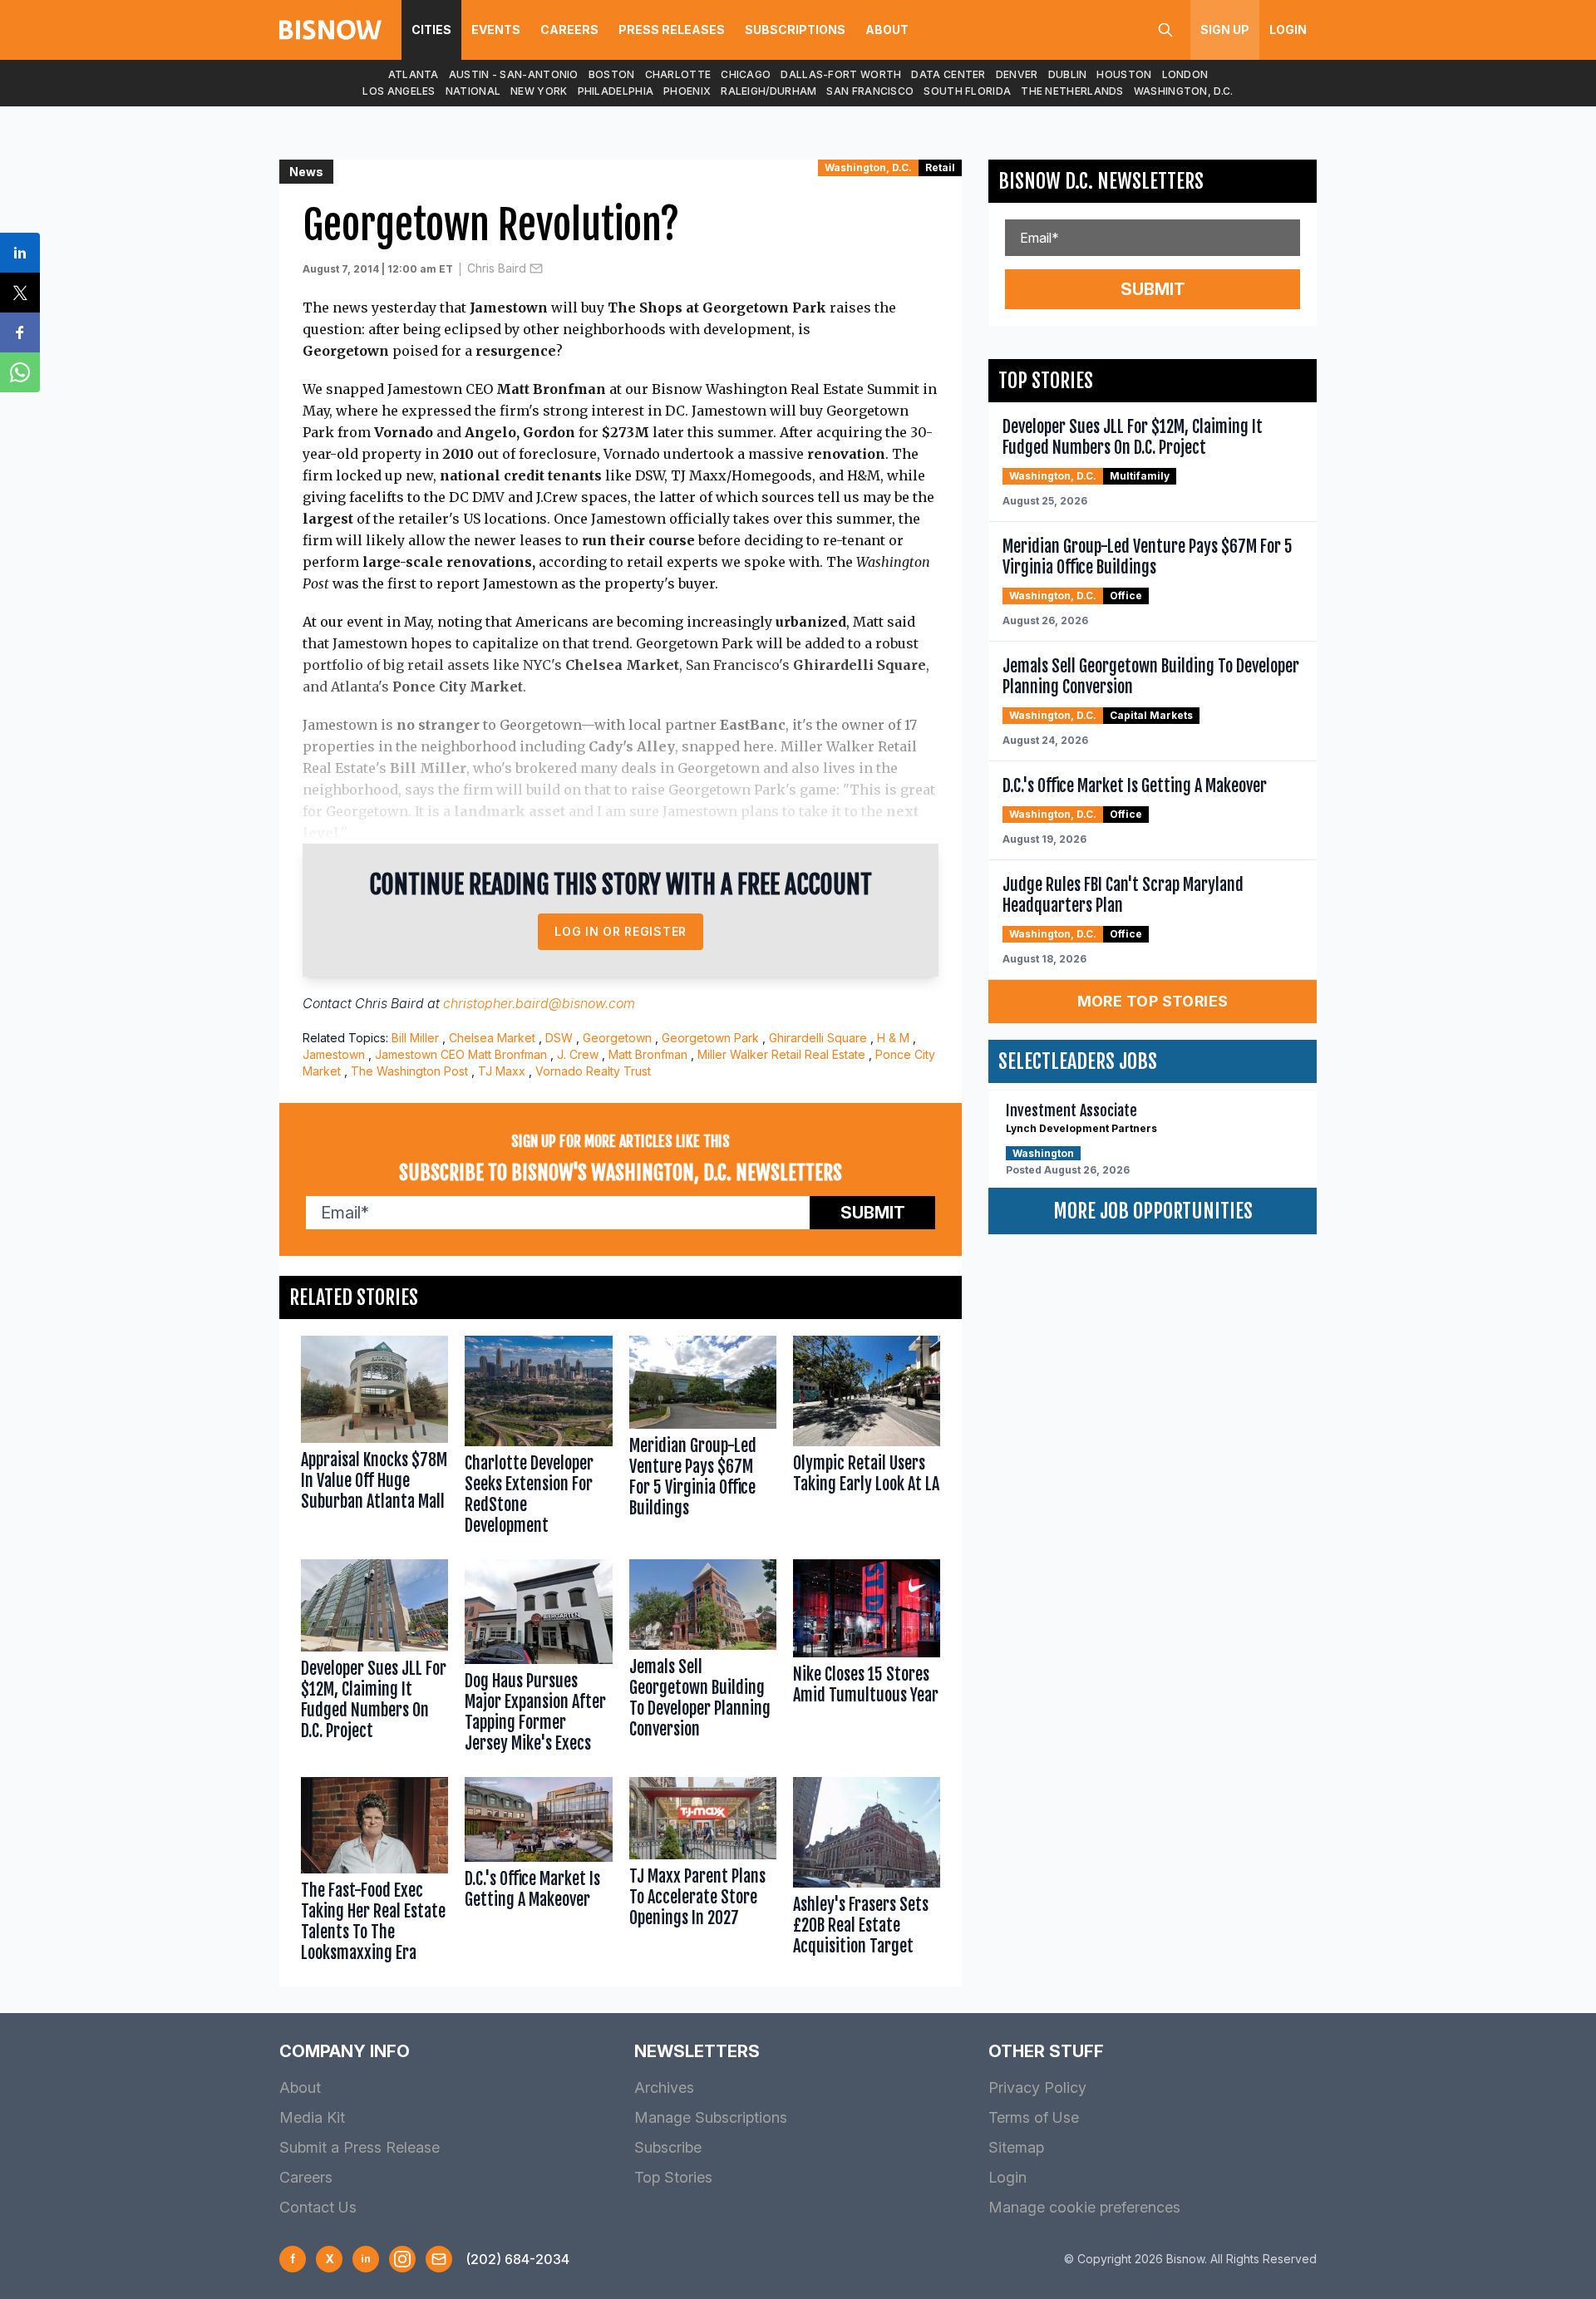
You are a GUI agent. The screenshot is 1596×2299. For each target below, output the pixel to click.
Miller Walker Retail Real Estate (781, 1054)
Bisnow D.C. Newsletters (1101, 181)
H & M (893, 1038)
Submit (873, 1213)
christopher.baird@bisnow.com (539, 1003)
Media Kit (312, 2117)
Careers (569, 30)
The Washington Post (409, 1071)
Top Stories (673, 2177)
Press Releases (672, 30)
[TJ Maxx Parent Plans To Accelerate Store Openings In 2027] (703, 1873)
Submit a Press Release (360, 2147)
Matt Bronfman (648, 1054)
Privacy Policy (1037, 2087)
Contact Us (318, 2207)
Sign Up (1225, 30)
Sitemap (1016, 2147)
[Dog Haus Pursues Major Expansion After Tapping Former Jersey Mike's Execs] (538, 1660)
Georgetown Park (710, 1038)
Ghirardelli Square (818, 1038)
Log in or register (621, 931)
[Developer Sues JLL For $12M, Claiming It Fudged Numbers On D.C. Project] (374, 1660)
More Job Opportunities (1153, 1211)
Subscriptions (795, 30)
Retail (940, 167)
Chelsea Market (492, 1038)
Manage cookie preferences (1084, 2207)
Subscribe (668, 2147)
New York (539, 91)
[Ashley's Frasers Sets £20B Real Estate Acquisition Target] (867, 1873)
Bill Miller (415, 1038)
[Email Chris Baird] (536, 268)
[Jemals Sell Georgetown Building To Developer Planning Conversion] (703, 1660)
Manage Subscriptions (711, 2117)
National (473, 91)
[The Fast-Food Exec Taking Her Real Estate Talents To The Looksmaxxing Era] (374, 1873)
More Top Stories (1153, 1001)
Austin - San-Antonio (514, 74)
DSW (559, 1038)
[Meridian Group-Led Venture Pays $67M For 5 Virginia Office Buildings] (703, 1439)
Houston (1124, 74)
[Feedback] (439, 2259)
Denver (1017, 74)
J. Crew (578, 1054)
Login (1288, 30)
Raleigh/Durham (768, 91)
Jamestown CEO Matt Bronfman (461, 1054)
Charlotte (678, 74)
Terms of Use (1034, 2117)
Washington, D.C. (1184, 91)
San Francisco (870, 91)
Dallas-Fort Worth (841, 74)
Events (496, 30)
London (1185, 74)
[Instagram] (402, 2259)
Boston (612, 74)
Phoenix (687, 91)
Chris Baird (497, 268)
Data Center (948, 74)
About (887, 30)
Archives (664, 2087)
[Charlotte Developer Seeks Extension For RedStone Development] (538, 1439)
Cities (431, 30)
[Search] (1165, 30)
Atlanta (414, 74)
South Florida (967, 91)
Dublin (1068, 74)
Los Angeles (399, 91)
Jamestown (334, 1054)
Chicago (746, 74)
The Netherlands (1072, 91)
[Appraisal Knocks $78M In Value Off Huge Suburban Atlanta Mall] (374, 1439)
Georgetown (617, 1038)
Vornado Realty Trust (593, 1071)
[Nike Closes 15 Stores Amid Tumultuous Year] (867, 1660)
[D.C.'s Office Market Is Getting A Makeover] (538, 1873)
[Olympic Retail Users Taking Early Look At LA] (867, 1439)
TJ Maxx (502, 1071)
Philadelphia (616, 91)
